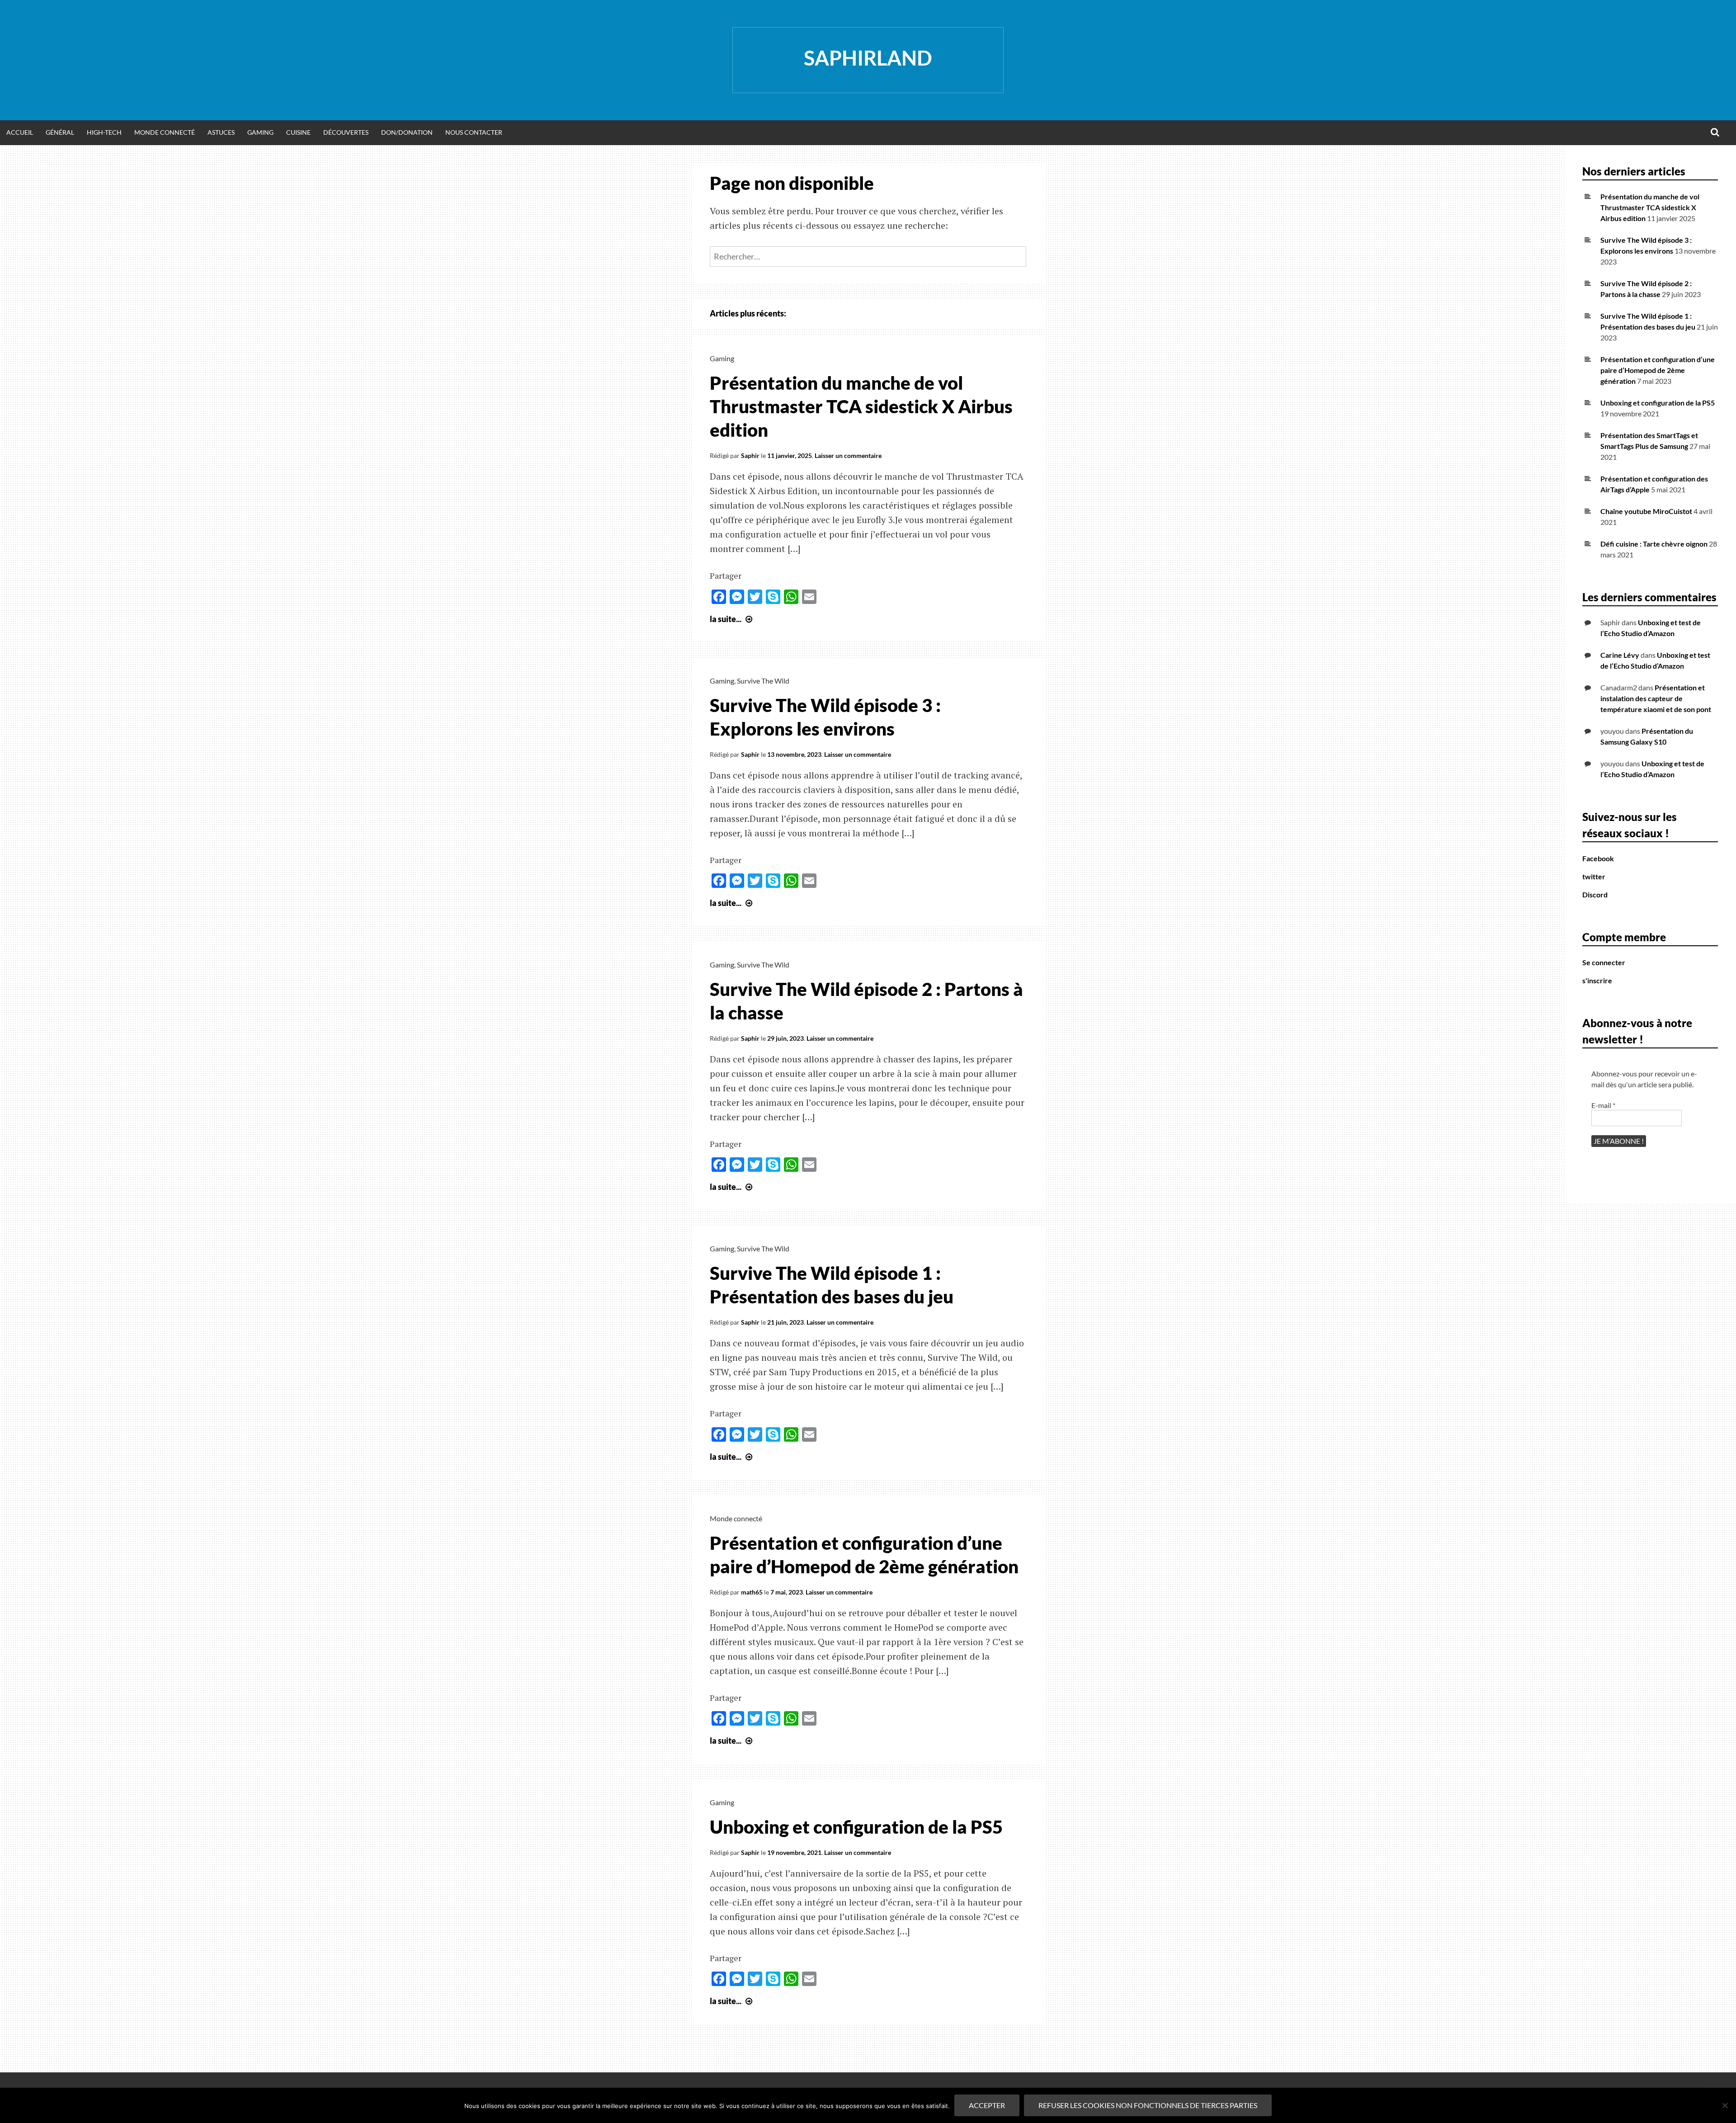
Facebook (1598, 858)
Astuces (221, 132)
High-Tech (104, 132)
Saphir (750, 455)
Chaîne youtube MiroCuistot (1646, 511)
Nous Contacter (474, 132)
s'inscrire (1597, 980)
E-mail (1603, 1105)
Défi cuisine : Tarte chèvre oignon (1654, 544)
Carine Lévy (1620, 655)
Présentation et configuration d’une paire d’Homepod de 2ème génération (1658, 370)
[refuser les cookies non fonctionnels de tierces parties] (1725, 2105)
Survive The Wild (763, 681)
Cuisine (298, 132)
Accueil (20, 132)
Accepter (987, 2105)
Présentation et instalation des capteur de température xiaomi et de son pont (1656, 698)
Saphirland (868, 58)
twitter (1594, 876)
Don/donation (407, 132)
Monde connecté (736, 1518)
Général (60, 132)
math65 (752, 1592)
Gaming (260, 132)
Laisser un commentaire (848, 455)
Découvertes (346, 132)
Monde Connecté (165, 132)
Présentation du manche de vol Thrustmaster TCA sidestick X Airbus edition (861, 406)
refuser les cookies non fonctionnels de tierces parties (1148, 2105)
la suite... (732, 619)
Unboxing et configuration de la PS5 (856, 1827)
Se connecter (1604, 962)
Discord (1595, 894)
